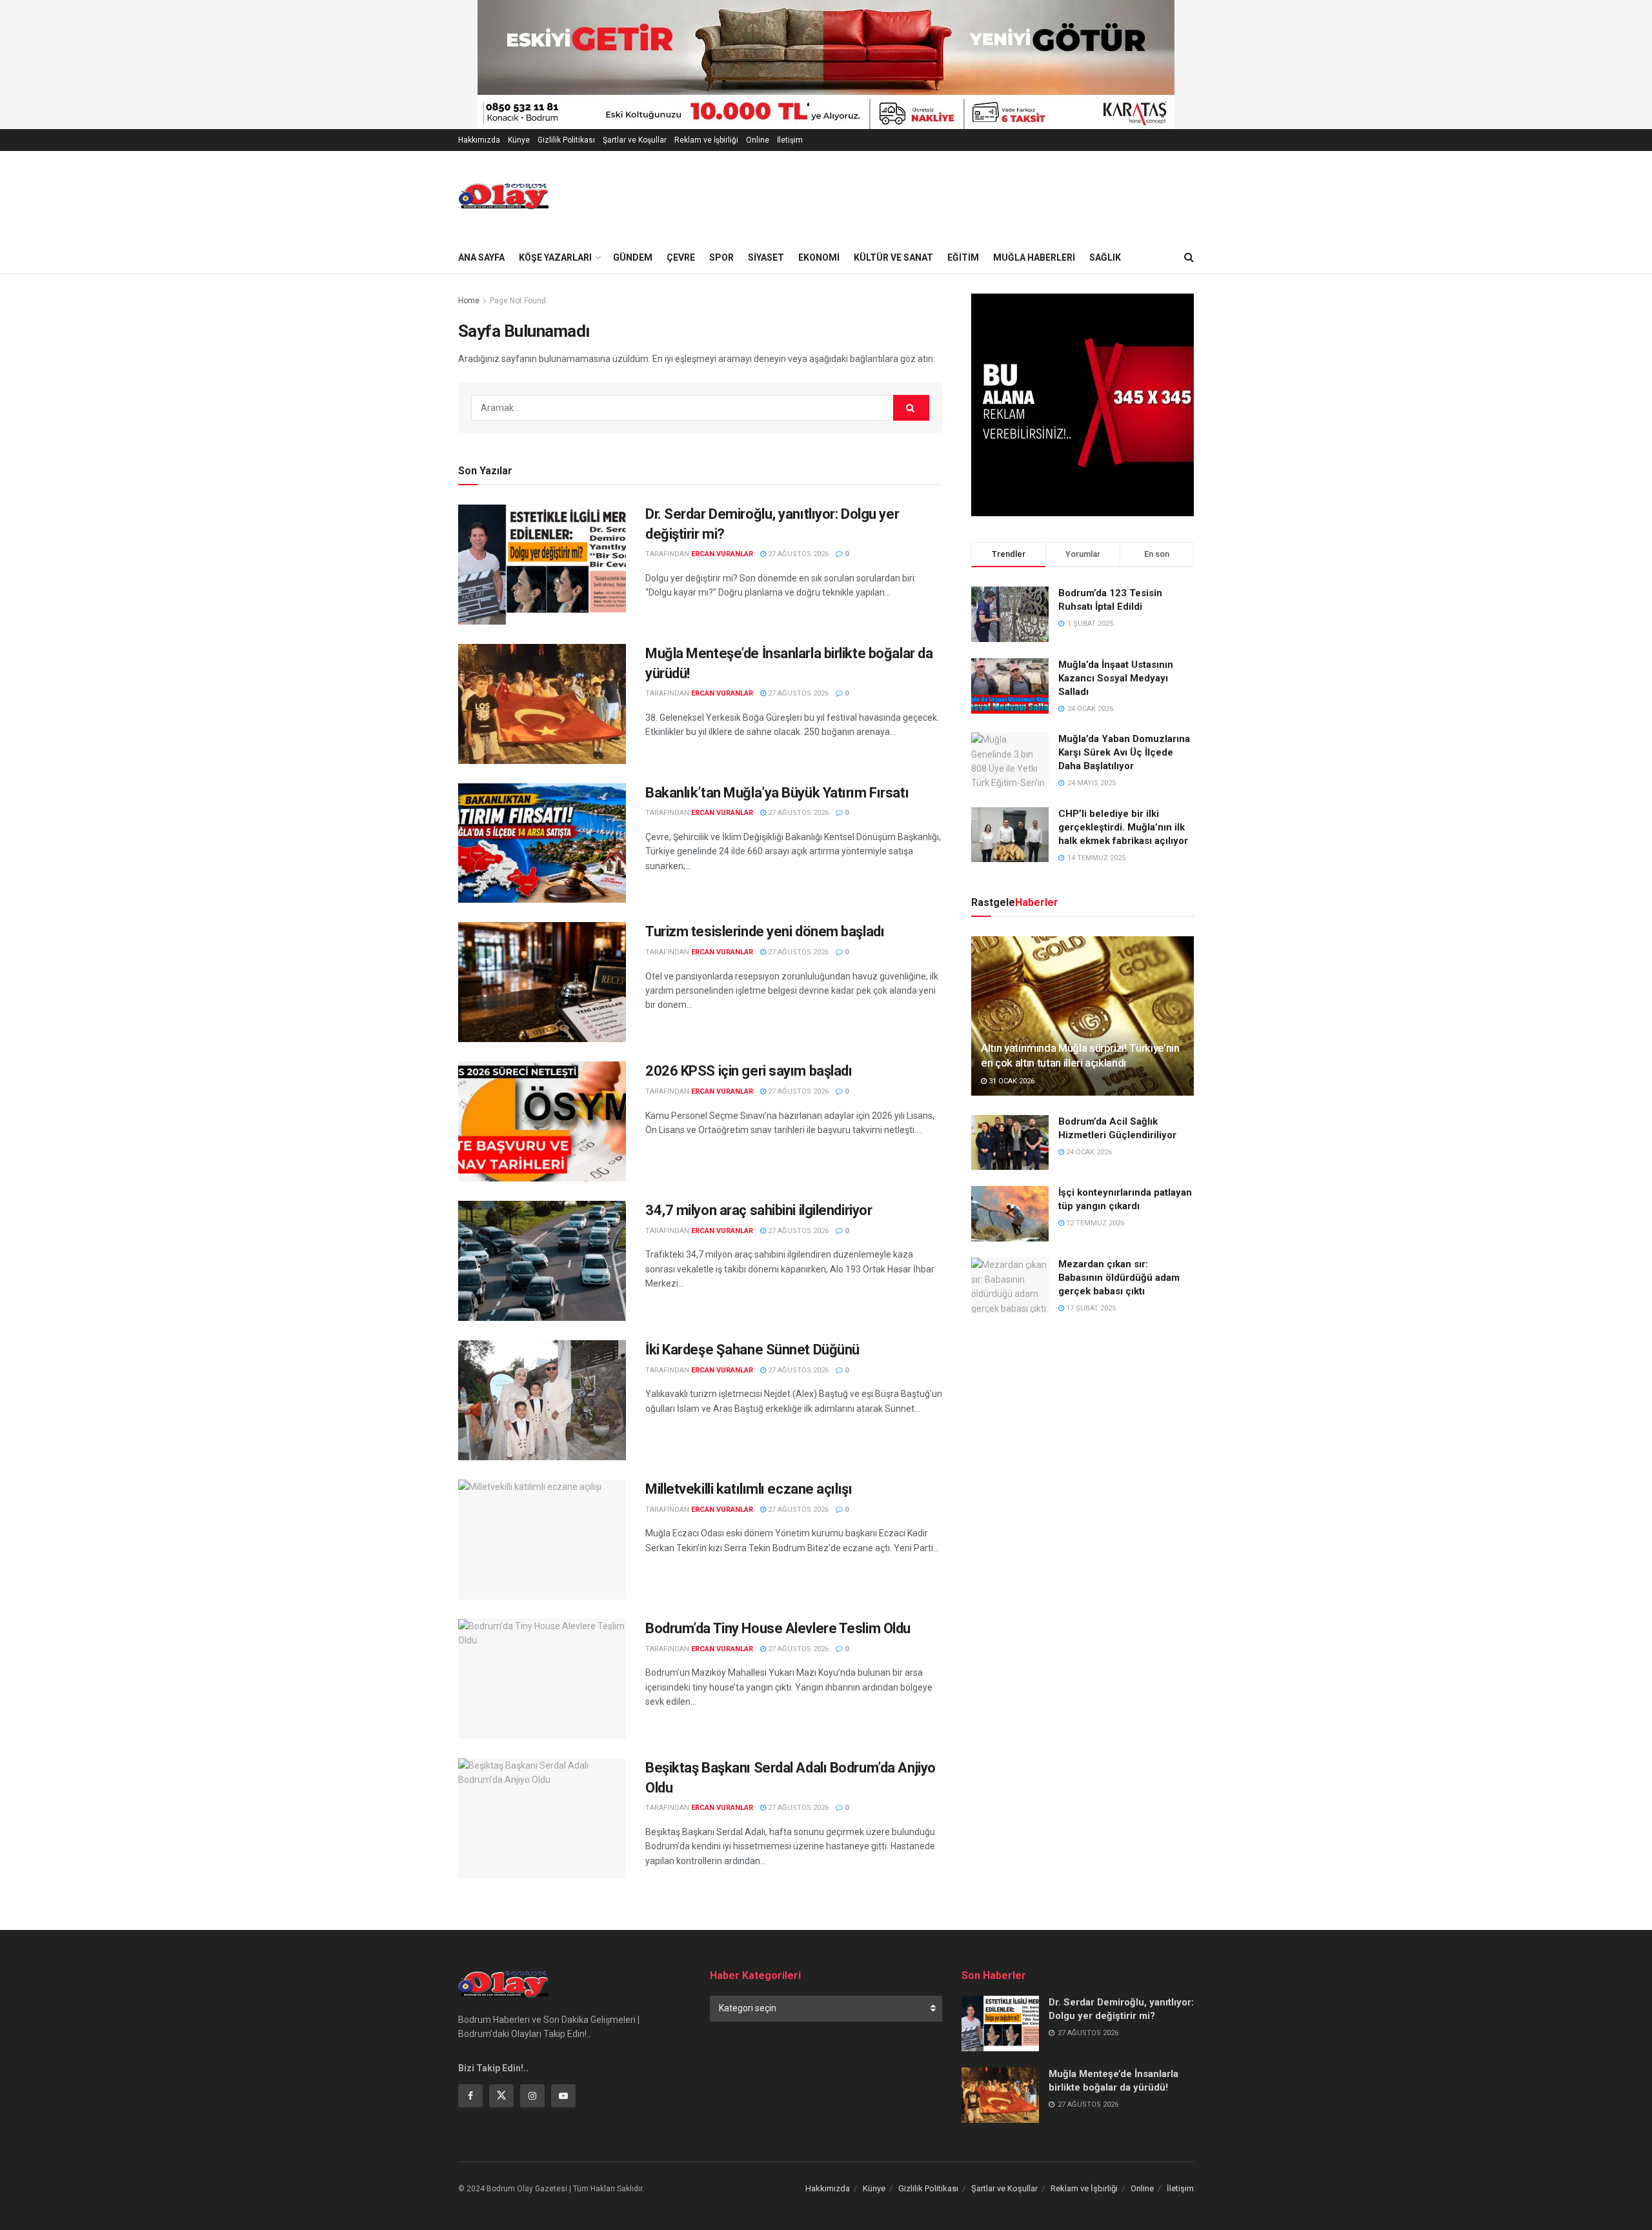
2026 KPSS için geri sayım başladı (750, 1071)
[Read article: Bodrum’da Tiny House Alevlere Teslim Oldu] (542, 1679)
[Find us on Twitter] (501, 2096)
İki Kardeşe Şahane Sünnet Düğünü (752, 1350)
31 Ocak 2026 (1011, 1081)
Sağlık (1105, 257)
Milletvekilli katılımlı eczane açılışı (749, 1489)
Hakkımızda (479, 140)
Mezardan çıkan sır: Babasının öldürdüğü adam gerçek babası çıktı (1119, 1278)
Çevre (681, 257)
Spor (721, 257)
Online (758, 140)
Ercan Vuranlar (722, 554)
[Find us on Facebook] (470, 2096)
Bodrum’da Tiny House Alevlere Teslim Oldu (778, 1628)
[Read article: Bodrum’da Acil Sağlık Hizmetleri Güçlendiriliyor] (1010, 1143)
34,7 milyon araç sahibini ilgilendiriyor (759, 1210)
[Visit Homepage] (503, 196)
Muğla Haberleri (1034, 257)
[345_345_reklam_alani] (1083, 404)
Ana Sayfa (481, 257)
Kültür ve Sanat (893, 257)
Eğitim (963, 257)
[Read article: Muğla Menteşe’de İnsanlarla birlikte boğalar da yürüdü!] (542, 704)
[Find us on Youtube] (563, 2096)
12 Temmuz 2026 (1094, 1223)
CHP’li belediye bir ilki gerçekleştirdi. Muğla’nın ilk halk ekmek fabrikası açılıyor (1123, 827)
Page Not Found (518, 301)
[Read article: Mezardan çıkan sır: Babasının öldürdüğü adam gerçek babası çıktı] (1010, 1285)
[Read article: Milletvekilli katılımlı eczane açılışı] (542, 1540)
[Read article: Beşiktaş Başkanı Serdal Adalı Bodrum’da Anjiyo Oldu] (542, 1818)
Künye (519, 140)
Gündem (633, 257)
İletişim (790, 140)
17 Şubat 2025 (1090, 1308)
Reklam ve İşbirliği (706, 140)
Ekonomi (819, 257)
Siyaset (766, 257)
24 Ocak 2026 (1088, 1152)
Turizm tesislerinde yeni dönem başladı (766, 931)
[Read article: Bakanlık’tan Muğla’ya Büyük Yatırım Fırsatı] (542, 843)
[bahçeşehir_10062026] (827, 64)
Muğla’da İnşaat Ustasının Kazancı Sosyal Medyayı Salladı (1116, 678)
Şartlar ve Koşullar (635, 140)
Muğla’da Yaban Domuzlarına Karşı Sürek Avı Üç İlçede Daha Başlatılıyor (1124, 752)
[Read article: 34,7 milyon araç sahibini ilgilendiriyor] (542, 1261)
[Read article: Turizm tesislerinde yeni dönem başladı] (542, 982)
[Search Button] (1189, 257)
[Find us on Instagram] (532, 2096)
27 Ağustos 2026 (797, 554)
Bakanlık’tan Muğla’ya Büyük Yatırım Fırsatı (779, 793)
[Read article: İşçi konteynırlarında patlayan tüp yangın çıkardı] (1010, 1214)
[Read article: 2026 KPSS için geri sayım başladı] (542, 1121)
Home (469, 301)
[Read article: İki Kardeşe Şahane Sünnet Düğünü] (542, 1400)
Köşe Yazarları (555, 257)
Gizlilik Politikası (566, 140)
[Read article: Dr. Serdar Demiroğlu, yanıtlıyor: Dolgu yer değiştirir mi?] (542, 565)
